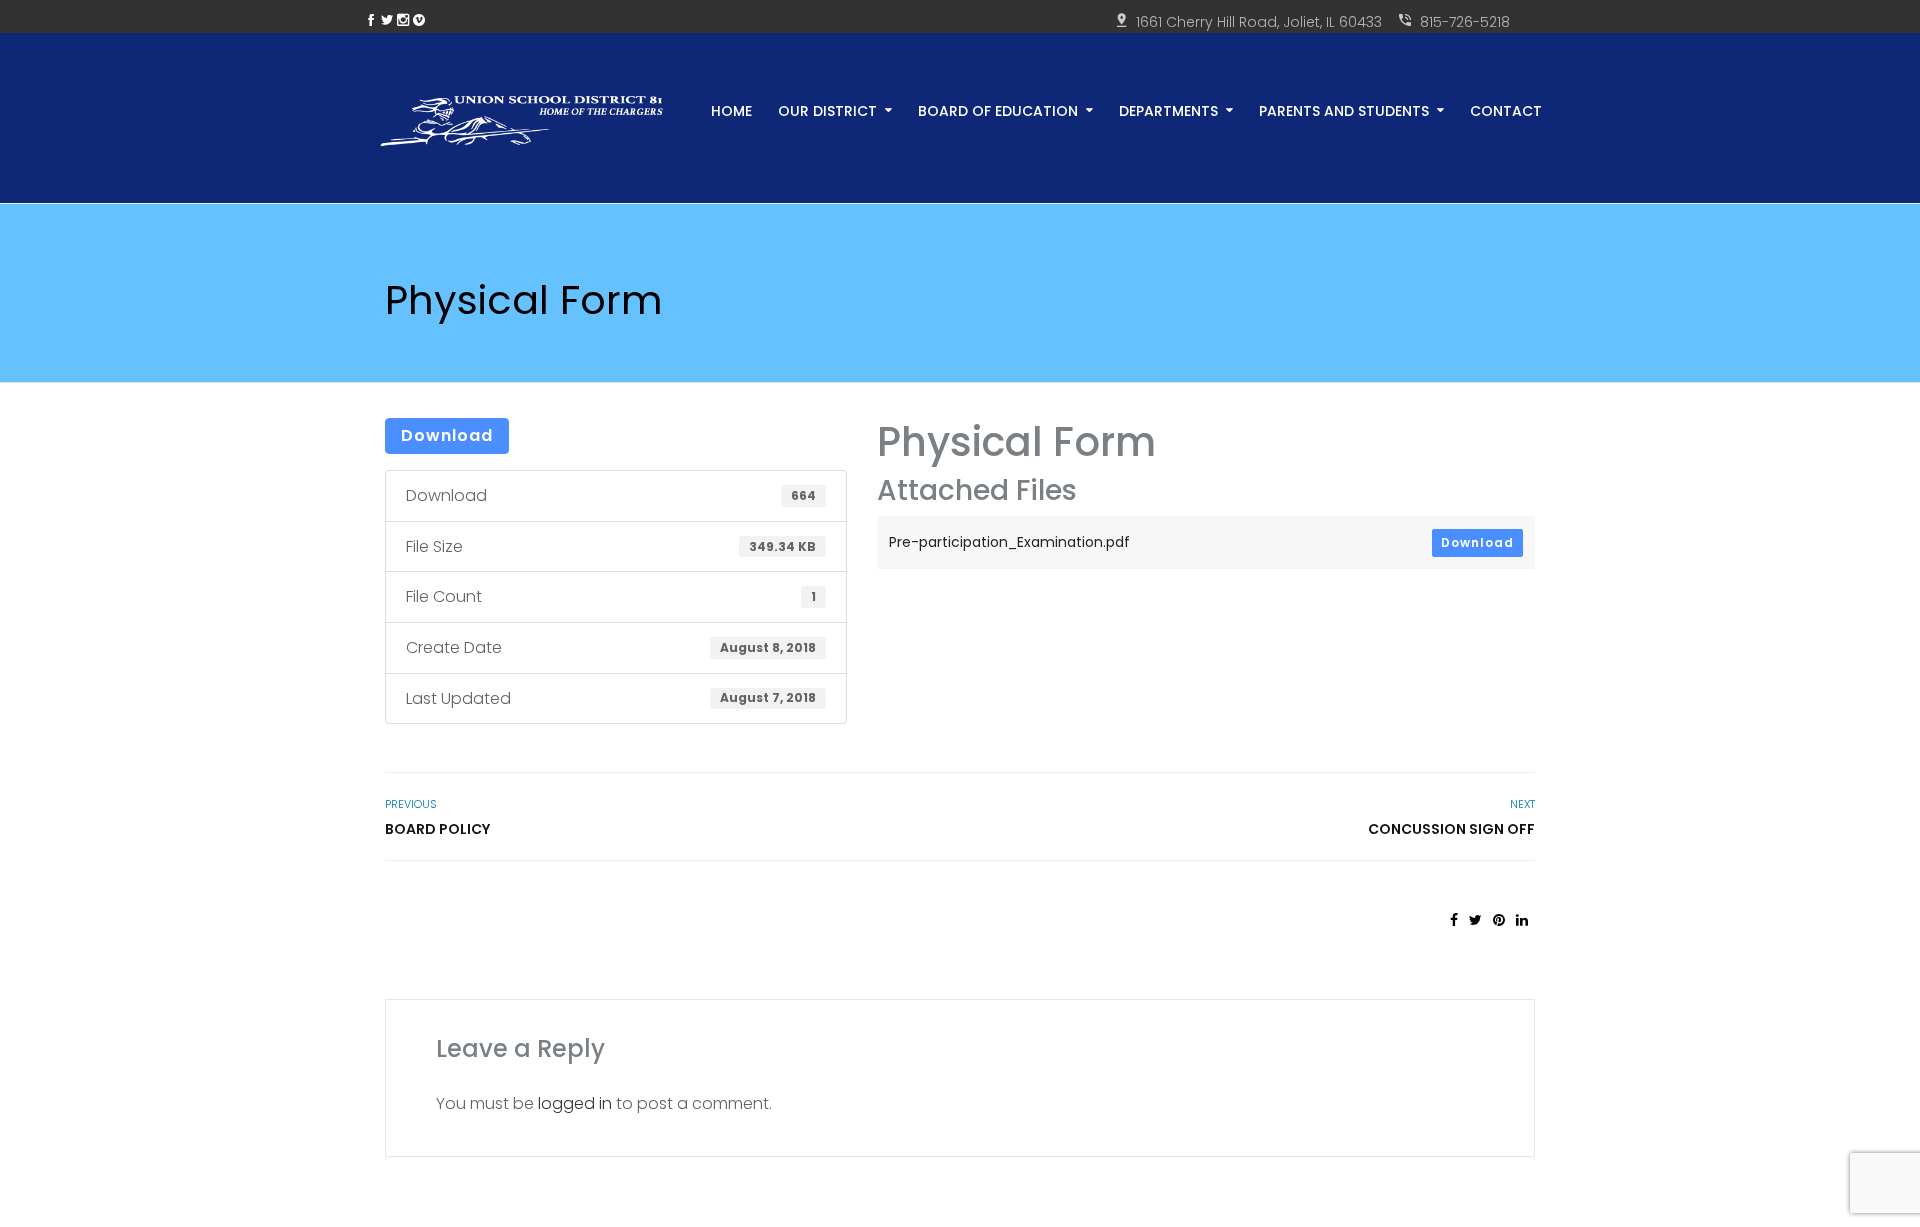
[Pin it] (1499, 920)
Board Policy (437, 829)
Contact (1506, 109)
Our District (827, 109)
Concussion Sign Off (1451, 829)
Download (447, 435)
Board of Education (998, 109)
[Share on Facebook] (1454, 920)
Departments (1168, 109)
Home (731, 109)
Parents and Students (1344, 109)
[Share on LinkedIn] (1522, 920)
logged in (575, 1103)
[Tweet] (1475, 920)
